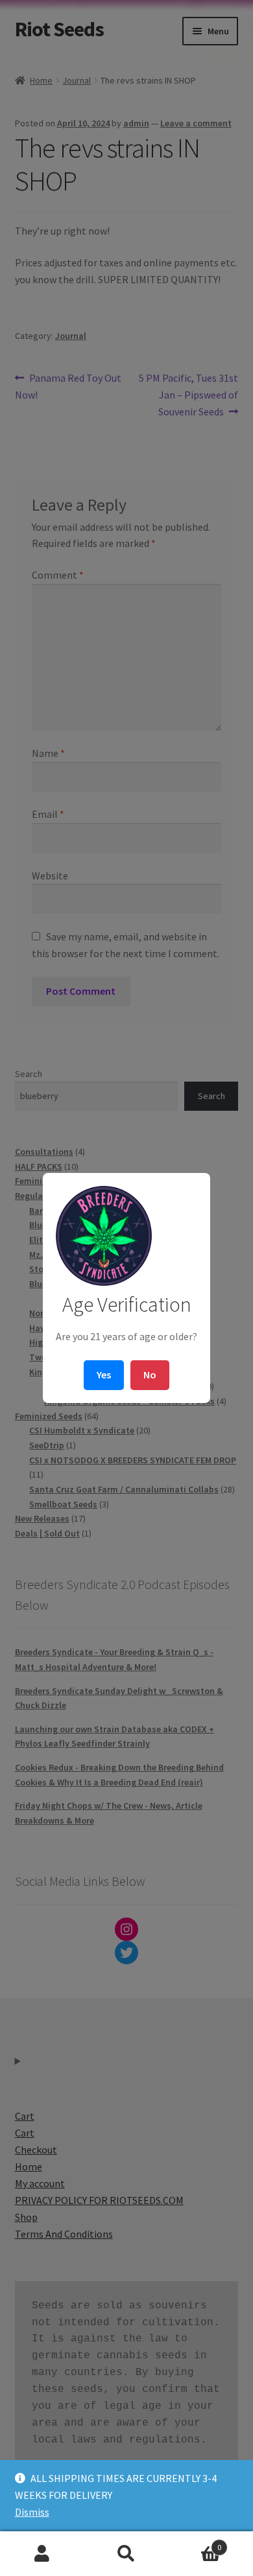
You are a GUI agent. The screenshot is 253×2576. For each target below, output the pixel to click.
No (150, 1375)
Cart (195, 2543)
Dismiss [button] (32, 2512)
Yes (104, 1375)
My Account (42, 2554)
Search (126, 2554)
